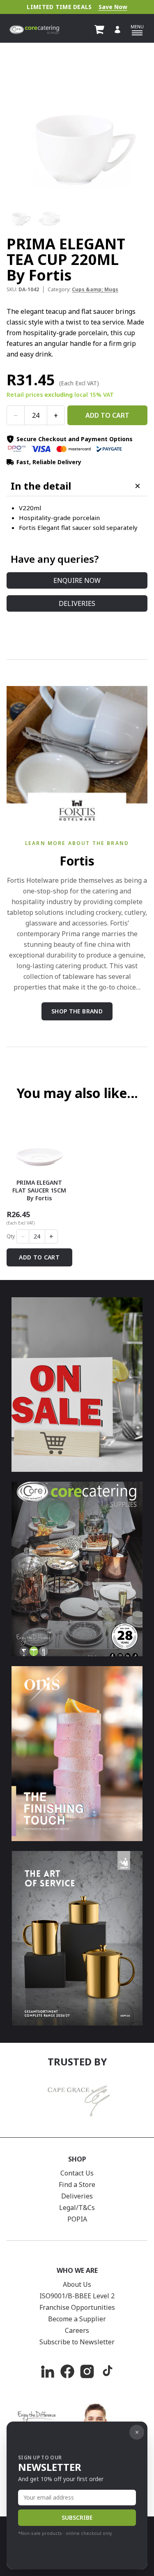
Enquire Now (77, 580)
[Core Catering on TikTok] (107, 2371)
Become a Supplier (77, 2319)
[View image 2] (49, 215)
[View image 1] (20, 215)
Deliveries (77, 603)
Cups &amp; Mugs (95, 289)
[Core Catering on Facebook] (67, 2371)
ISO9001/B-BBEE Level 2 (77, 2296)
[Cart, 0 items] (99, 30)
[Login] (117, 30)
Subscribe (77, 2517)
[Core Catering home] (34, 30)
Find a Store (77, 2185)
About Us (77, 2284)
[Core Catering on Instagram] (87, 2371)
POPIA (77, 2219)
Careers (77, 2330)
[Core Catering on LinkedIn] (48, 2371)
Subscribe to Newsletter (77, 2342)
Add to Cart (107, 415)
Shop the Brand (77, 1011)
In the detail (41, 486)
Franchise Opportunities (77, 2307)
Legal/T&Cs (77, 2208)
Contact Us (77, 2173)
